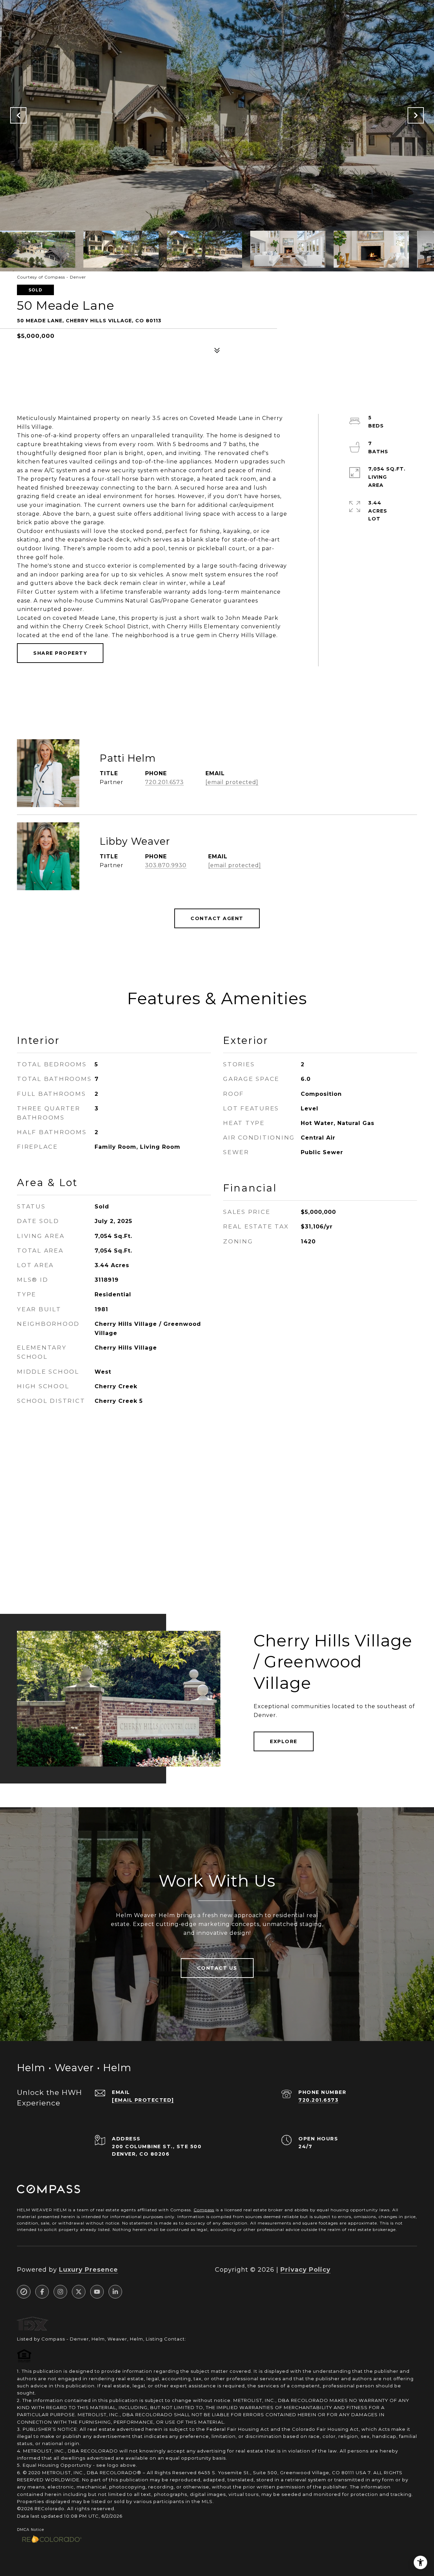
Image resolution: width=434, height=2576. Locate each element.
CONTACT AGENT (217, 918)
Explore (284, 1741)
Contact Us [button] (217, 1968)
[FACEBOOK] (42, 2292)
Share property (60, 653)
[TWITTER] (79, 2292)
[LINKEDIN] (115, 2292)
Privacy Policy (305, 2270)
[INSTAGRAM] (60, 2292)
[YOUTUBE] (97, 2292)
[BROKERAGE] (24, 2292)
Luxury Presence (88, 2270)
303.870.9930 (166, 865)
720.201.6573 (164, 782)
